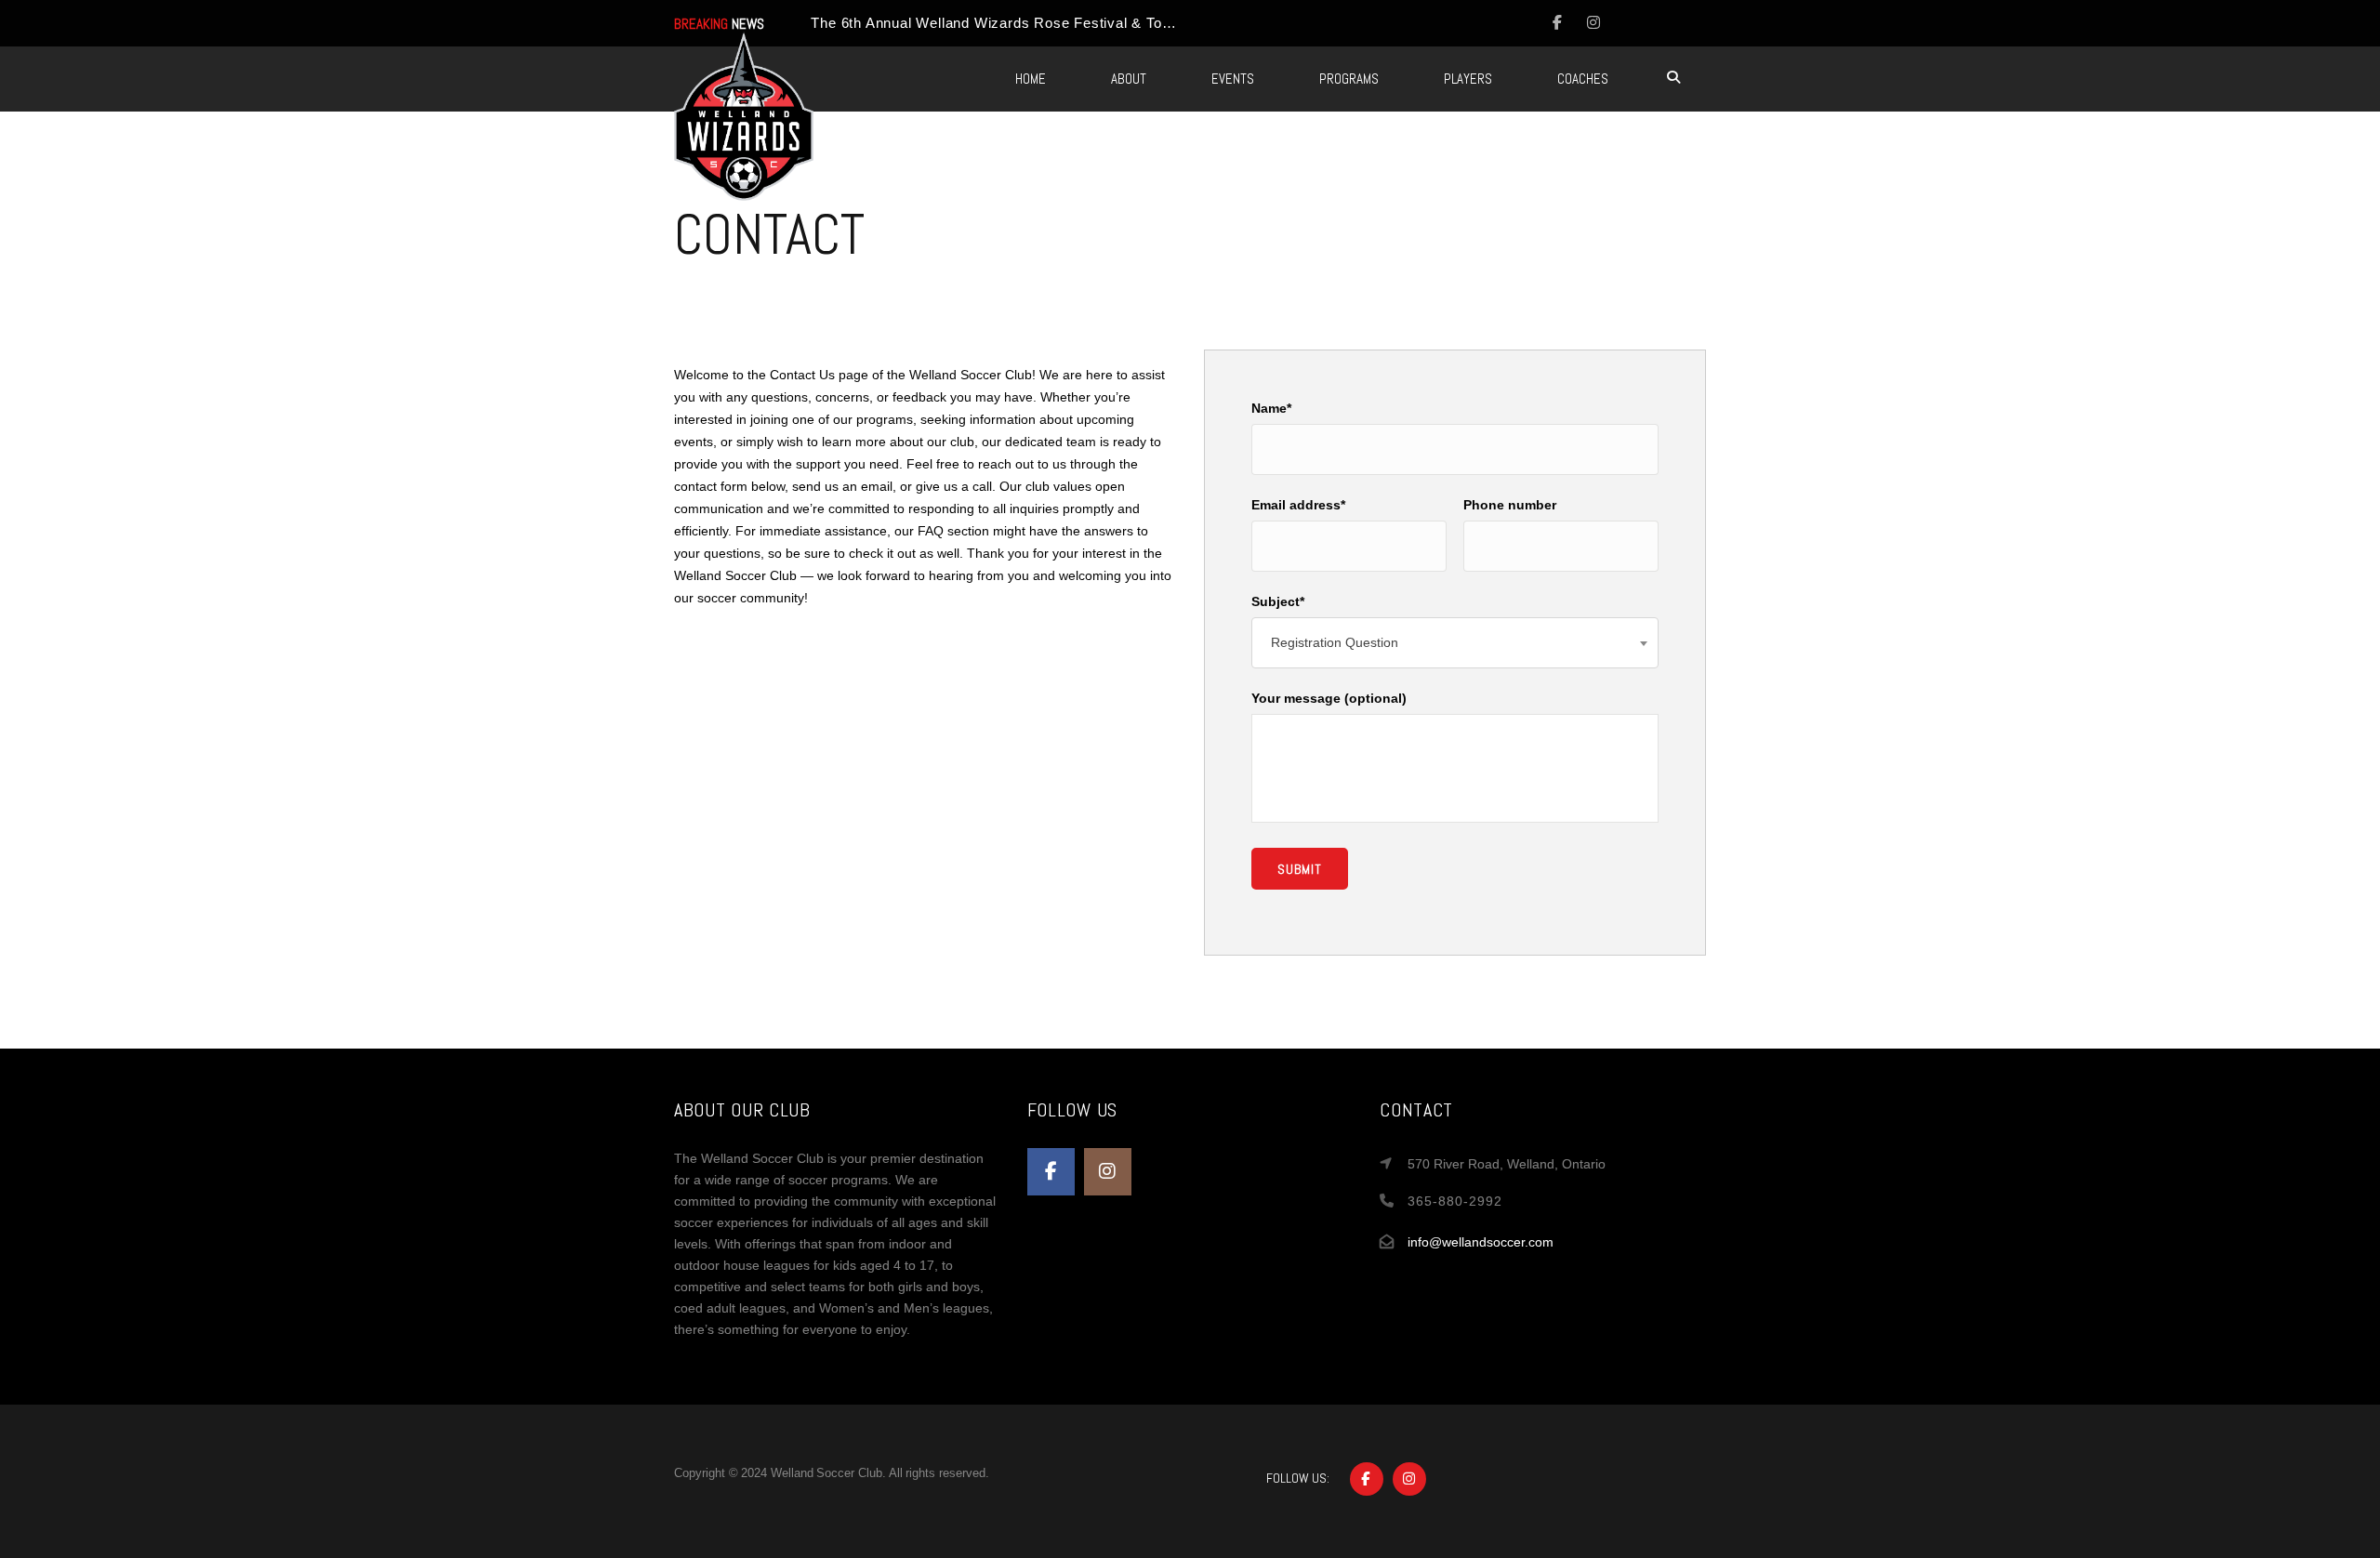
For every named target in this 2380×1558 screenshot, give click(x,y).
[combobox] (1455, 643)
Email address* (1298, 505)
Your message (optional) (1329, 698)
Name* (1271, 408)
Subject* (1278, 601)
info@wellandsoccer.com (1481, 1242)
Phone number (1510, 505)
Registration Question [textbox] (1335, 642)
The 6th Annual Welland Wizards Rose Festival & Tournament (1018, 23)
